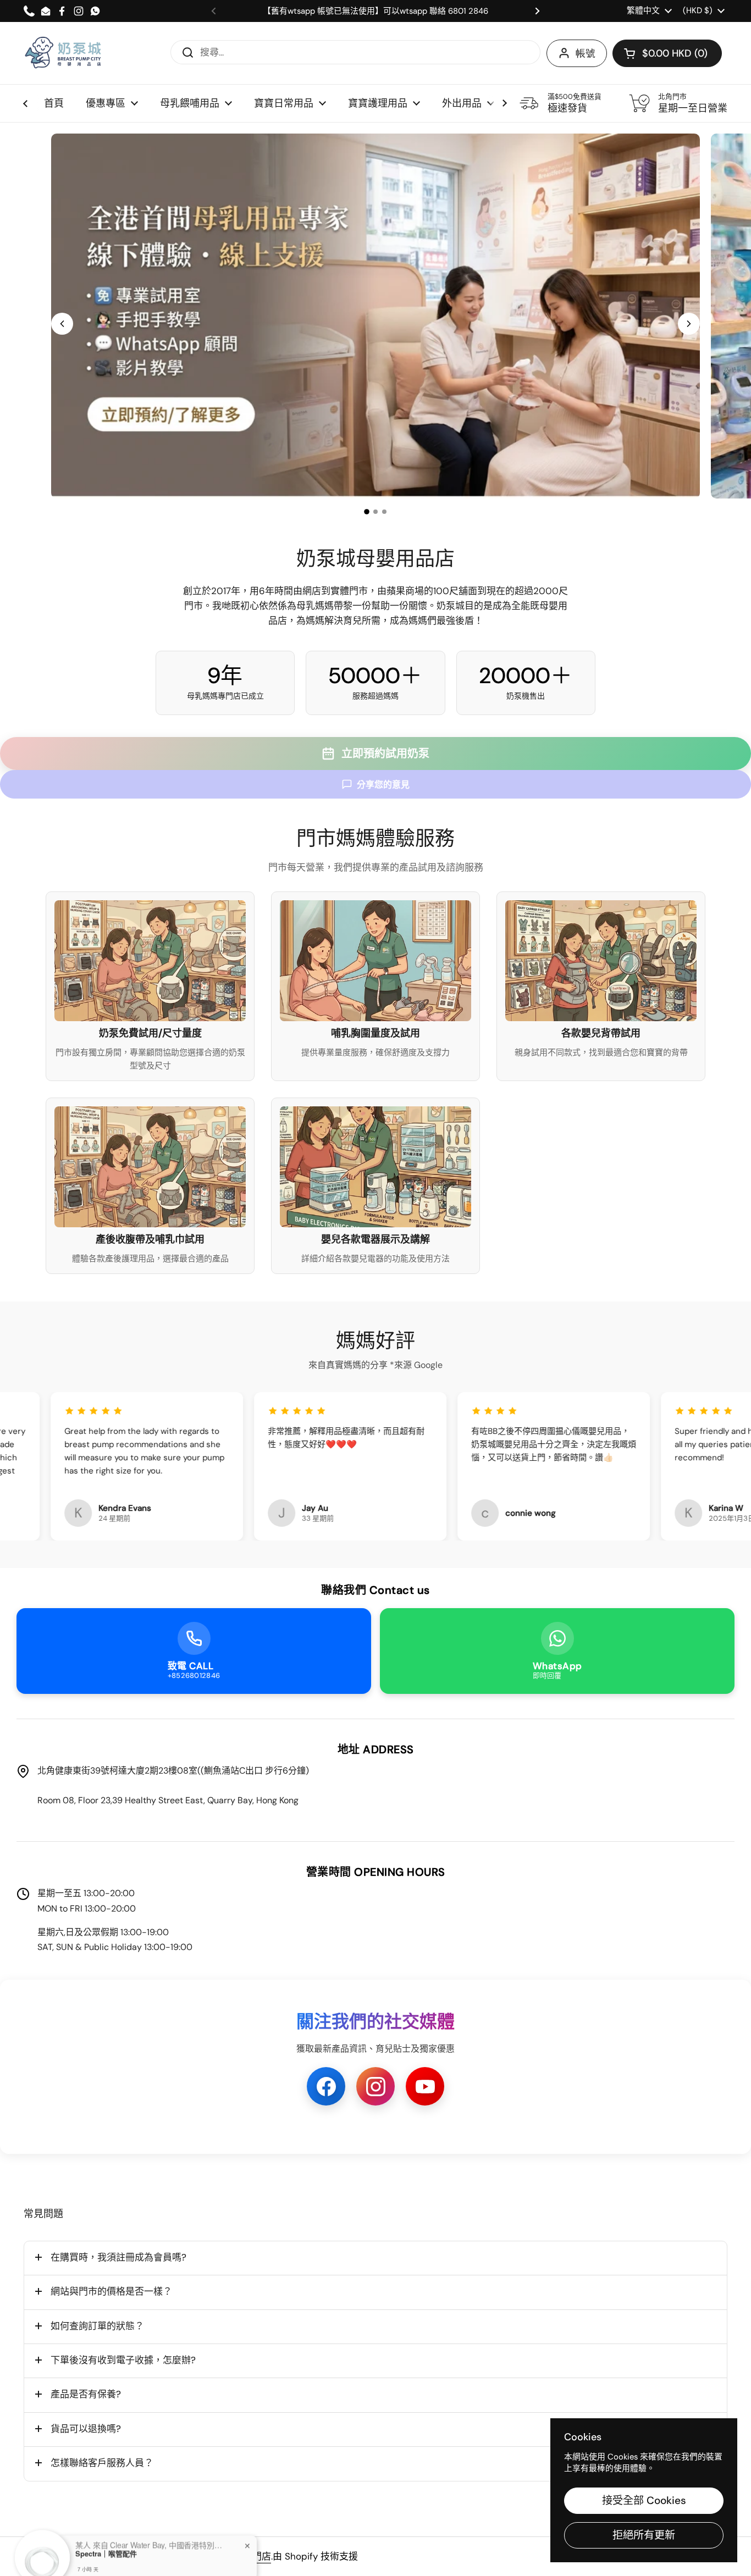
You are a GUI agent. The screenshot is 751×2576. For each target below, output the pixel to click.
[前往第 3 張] (384, 512)
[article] (150, 986)
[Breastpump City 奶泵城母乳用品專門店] (64, 53)
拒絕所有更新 (644, 2535)
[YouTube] (425, 2086)
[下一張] (689, 324)
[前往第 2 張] (375, 512)
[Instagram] (375, 2086)
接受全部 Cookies (644, 2500)
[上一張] (62, 324)
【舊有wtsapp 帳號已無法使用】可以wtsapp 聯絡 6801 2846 (375, 11)
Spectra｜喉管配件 (106, 2534)
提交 (184, 52)
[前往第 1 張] (367, 512)
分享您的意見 (383, 785)
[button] (667, 53)
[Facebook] (326, 2086)
